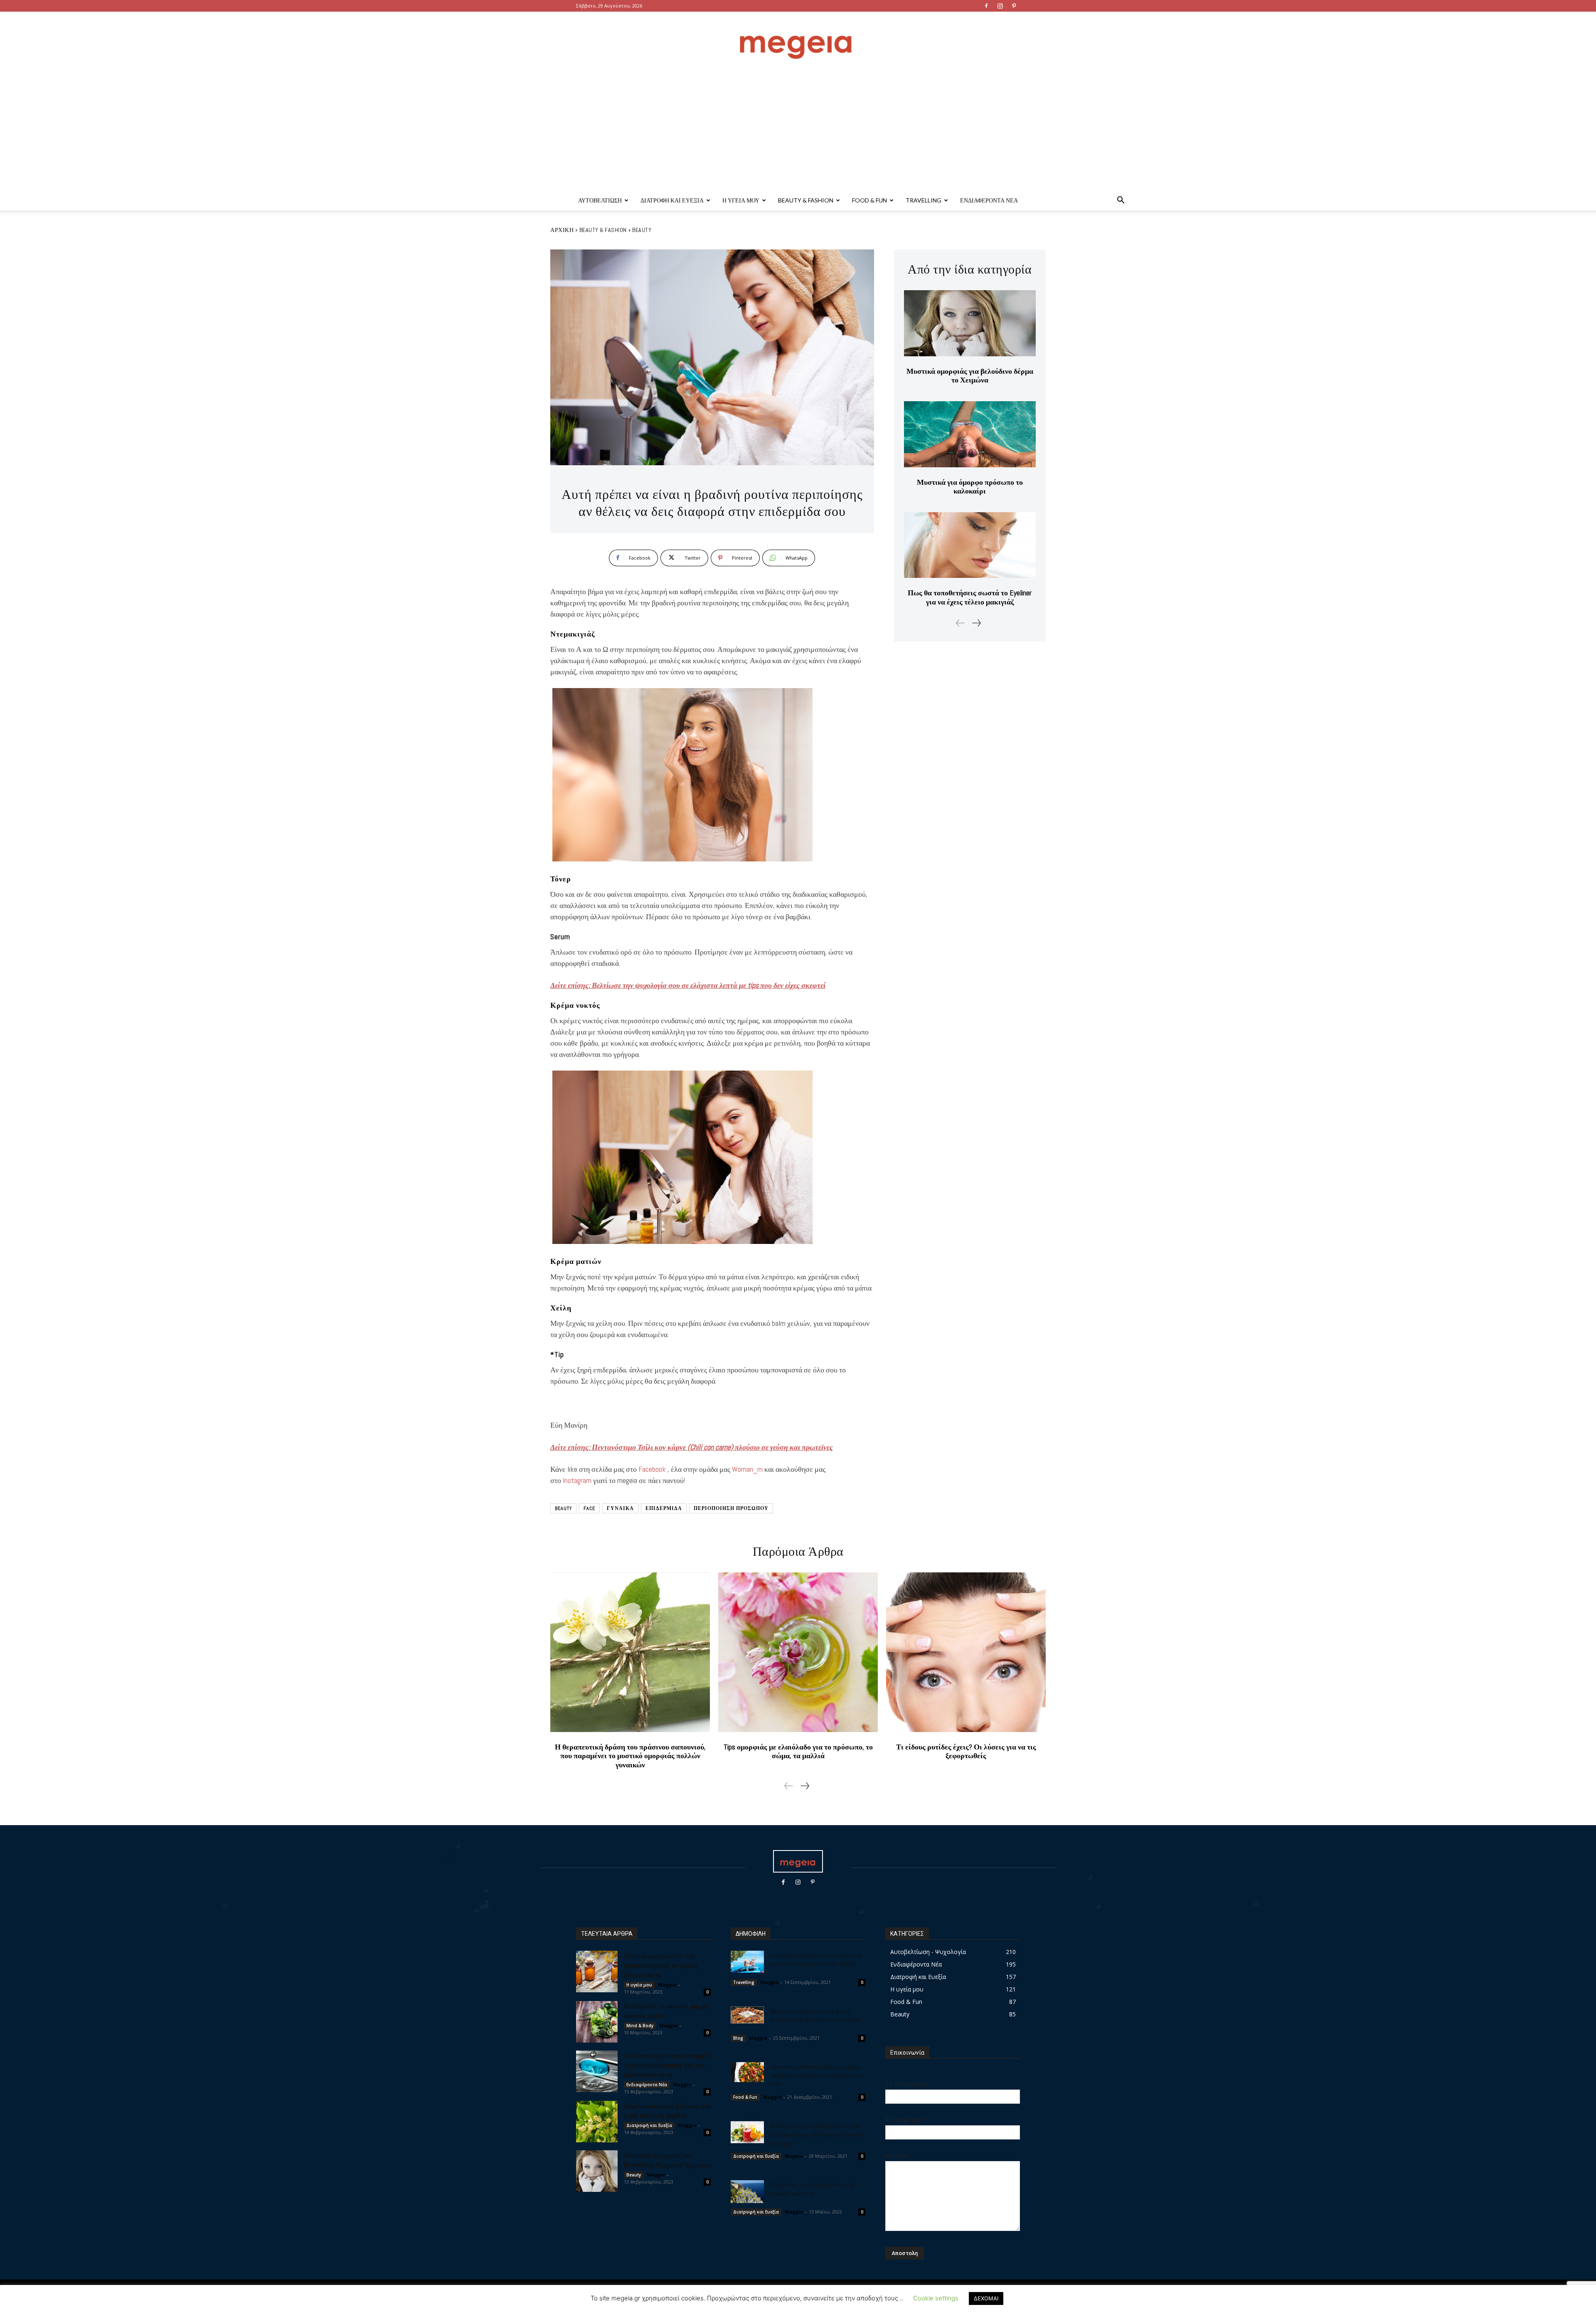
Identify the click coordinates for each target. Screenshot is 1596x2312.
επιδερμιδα (664, 1508)
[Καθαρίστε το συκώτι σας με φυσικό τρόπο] (597, 2022)
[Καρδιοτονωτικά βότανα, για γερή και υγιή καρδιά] (597, 2122)
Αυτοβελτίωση (600, 200)
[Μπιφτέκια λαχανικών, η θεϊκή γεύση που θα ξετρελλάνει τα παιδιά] (747, 2015)
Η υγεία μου (741, 200)
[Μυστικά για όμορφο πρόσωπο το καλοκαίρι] (970, 434)
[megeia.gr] (798, 39)
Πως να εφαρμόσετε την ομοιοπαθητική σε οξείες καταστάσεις (661, 1965)
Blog (738, 2038)
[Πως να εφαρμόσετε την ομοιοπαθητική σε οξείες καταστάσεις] (597, 1971)
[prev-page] (961, 623)
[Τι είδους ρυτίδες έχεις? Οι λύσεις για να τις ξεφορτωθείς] (966, 1652)
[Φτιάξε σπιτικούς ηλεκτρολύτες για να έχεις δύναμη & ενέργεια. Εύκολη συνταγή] (747, 2132)
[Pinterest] (1014, 6)
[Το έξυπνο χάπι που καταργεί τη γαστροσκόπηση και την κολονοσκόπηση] (597, 2071)
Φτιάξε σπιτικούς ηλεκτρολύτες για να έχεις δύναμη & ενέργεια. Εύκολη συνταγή (817, 2134)
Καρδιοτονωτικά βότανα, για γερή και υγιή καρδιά (667, 2110)
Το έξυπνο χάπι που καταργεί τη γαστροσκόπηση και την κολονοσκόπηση (667, 2065)
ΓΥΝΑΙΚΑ (620, 1508)
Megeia (794, 2156)
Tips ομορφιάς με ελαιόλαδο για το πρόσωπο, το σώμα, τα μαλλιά (798, 1751)
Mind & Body (640, 2026)
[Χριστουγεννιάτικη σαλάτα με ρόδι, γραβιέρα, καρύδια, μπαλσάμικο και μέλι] (747, 2072)
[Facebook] (986, 6)
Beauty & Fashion (806, 200)
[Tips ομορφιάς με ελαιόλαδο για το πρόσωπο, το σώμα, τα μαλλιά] (798, 1652)
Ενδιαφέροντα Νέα (989, 200)
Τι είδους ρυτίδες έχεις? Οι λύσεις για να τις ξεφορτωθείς (966, 1751)
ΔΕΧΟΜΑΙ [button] (986, 2298)
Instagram (578, 1480)
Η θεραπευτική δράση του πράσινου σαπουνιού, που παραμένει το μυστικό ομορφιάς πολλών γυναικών (630, 1756)
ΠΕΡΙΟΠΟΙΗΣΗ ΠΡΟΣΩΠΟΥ (731, 1508)
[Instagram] (1000, 6)
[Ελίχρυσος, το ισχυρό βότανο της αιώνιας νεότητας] (747, 2192)
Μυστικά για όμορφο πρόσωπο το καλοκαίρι (970, 487)
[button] (1121, 201)
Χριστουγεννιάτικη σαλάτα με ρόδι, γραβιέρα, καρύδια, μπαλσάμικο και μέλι (816, 2075)
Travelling (924, 200)
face (589, 1508)
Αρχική (562, 230)
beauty (563, 1508)
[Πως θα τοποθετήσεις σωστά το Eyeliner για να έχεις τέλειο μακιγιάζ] (970, 545)
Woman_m (748, 1469)
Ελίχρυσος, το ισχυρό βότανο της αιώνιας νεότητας (813, 2189)
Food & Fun (869, 200)
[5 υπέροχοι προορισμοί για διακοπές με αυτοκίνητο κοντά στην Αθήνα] (747, 1962)
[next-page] (976, 623)
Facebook (653, 1469)
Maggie (667, 1985)
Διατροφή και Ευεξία (672, 200)
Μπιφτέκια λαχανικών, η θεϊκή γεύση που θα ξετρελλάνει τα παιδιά (815, 2015)
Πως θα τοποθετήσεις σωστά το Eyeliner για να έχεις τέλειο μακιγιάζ (970, 597)
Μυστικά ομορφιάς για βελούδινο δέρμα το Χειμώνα (970, 376)
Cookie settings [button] (936, 2298)
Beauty (642, 230)
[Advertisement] (798, 128)
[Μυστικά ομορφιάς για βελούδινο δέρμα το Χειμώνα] (970, 323)
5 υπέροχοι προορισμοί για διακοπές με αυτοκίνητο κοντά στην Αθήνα (816, 1959)
